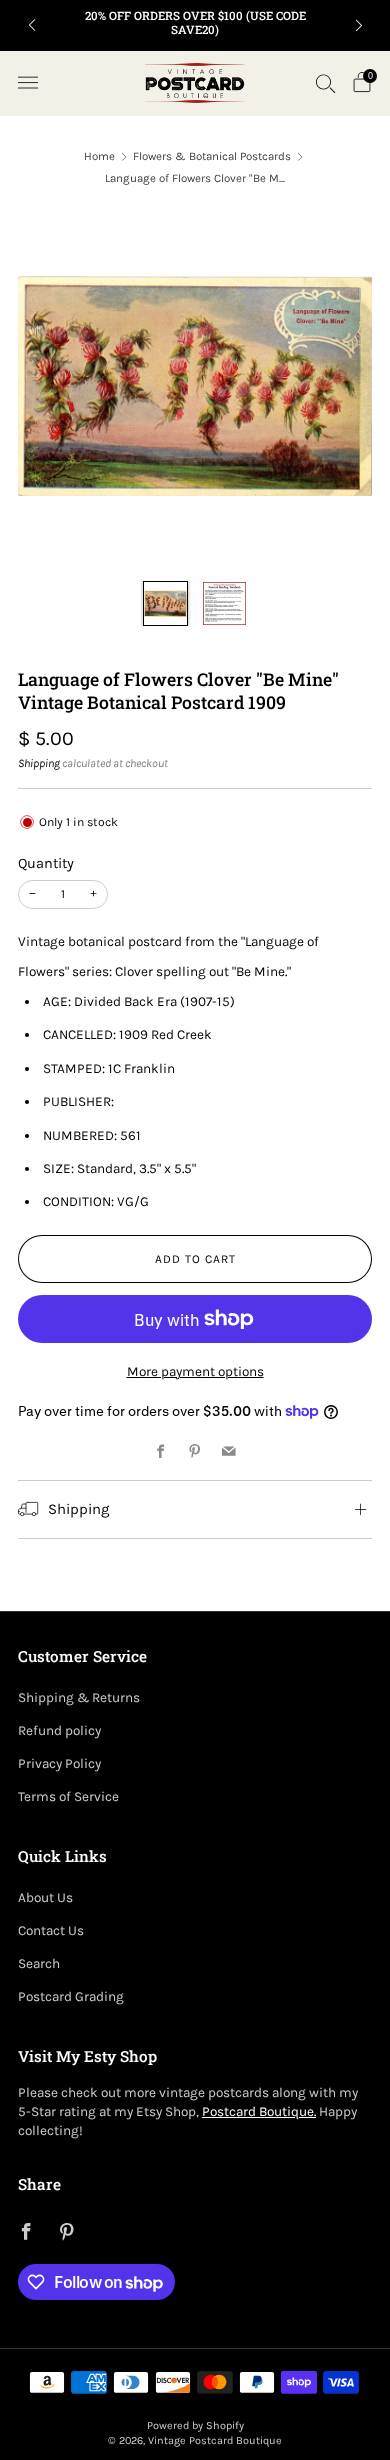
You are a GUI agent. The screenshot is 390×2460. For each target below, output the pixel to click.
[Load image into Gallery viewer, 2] (224, 603)
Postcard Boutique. (259, 2111)
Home (99, 156)
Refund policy (59, 1730)
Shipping (39, 763)
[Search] (326, 83)
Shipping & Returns (79, 1697)
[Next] (359, 25)
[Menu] (28, 83)
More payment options (195, 1371)
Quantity (46, 863)
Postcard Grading (71, 1996)
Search (39, 1963)
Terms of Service (68, 1796)
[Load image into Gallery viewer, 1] (165, 603)
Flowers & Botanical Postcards (212, 156)
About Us (45, 1897)
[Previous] (32, 25)
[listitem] (195, 25)
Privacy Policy (59, 1763)
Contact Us (51, 1930)
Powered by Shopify (195, 2425)
